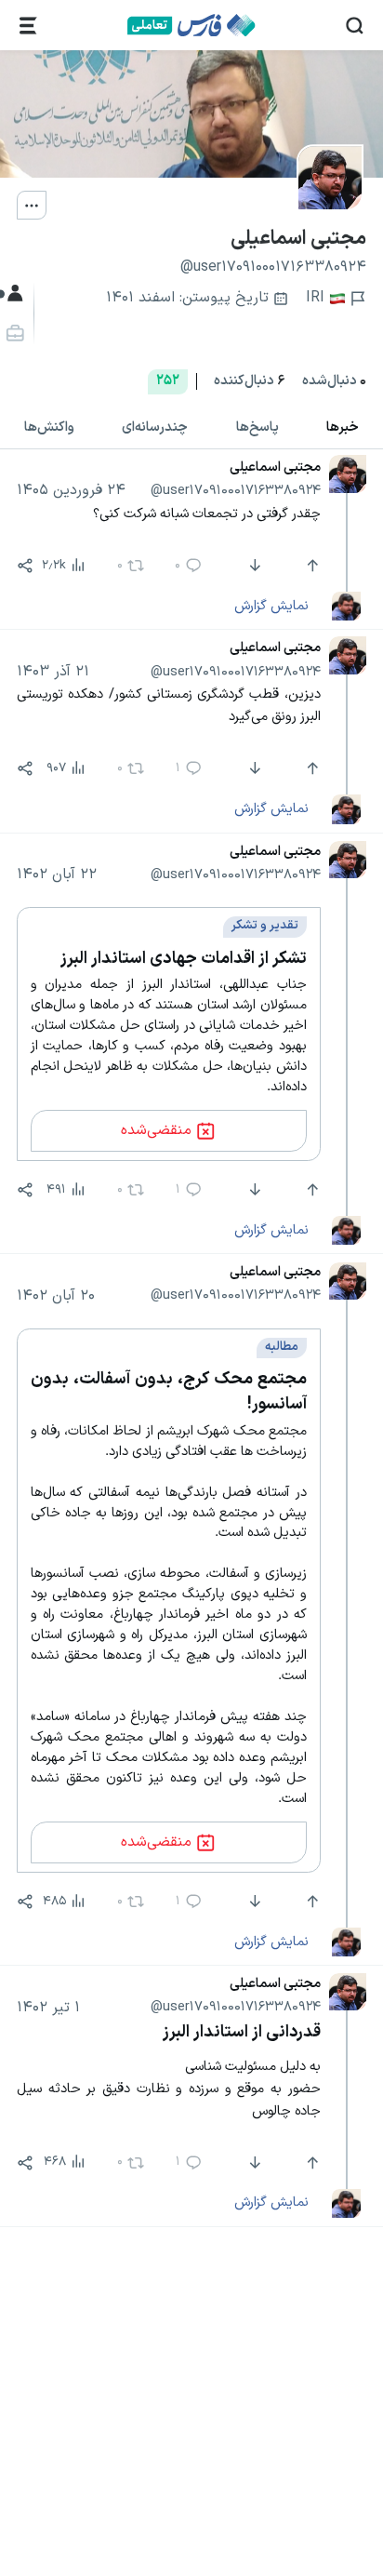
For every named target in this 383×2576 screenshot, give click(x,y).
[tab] (258, 427)
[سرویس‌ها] (28, 26)
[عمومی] (13, 294)
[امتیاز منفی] (252, 566)
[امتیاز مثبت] (310, 566)
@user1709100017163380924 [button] (236, 490)
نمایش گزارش (271, 606)
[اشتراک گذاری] (25, 566)
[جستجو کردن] (355, 26)
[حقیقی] (13, 334)
